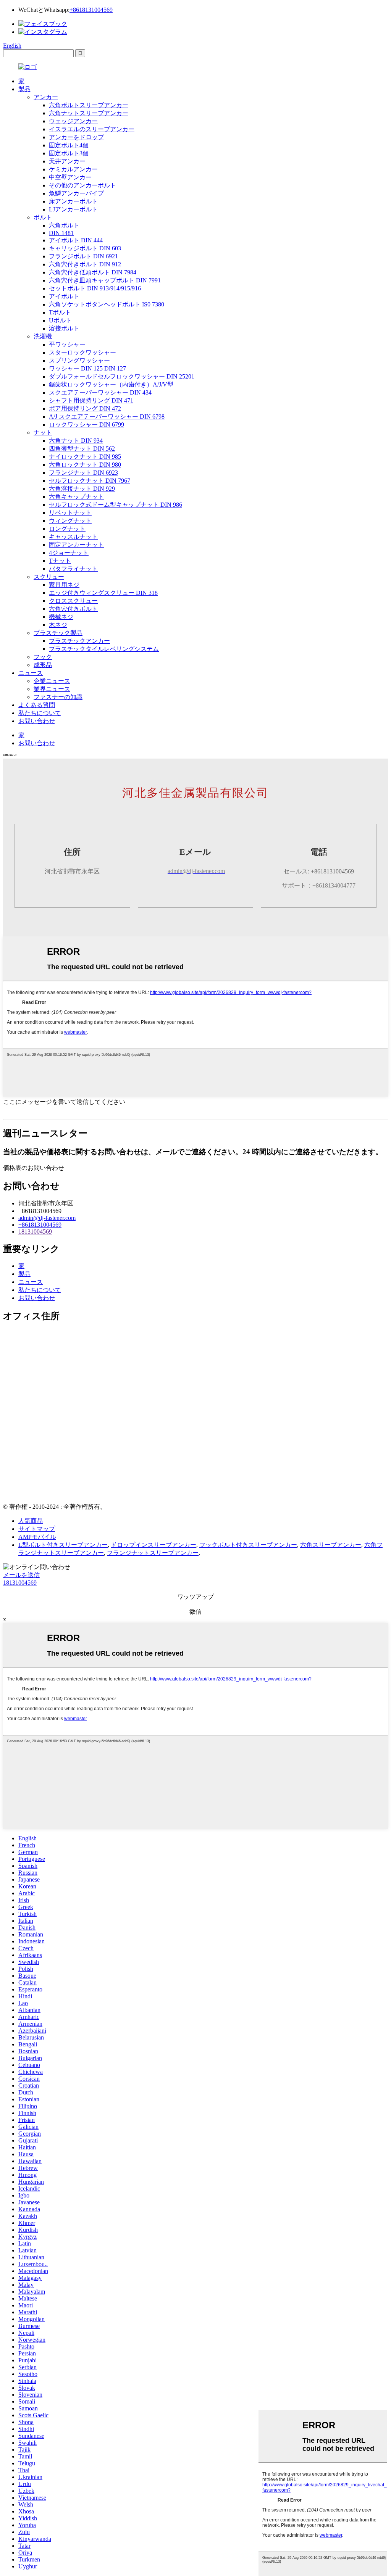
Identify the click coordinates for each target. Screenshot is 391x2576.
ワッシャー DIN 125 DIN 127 (87, 368)
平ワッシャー (67, 344)
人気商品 (31, 1521)
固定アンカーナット (76, 545)
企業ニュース (52, 681)
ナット (43, 433)
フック (43, 657)
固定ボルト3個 (69, 153)
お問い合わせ (37, 721)
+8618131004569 (91, 10)
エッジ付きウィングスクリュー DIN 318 (103, 593)
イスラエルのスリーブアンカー (92, 129)
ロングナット (67, 529)
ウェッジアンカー (73, 121)
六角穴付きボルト (73, 609)
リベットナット (70, 513)
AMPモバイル (37, 1537)
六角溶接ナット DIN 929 (82, 489)
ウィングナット (70, 521)
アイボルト (64, 296)
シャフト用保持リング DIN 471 (91, 400)
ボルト (43, 217)
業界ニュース (52, 689)
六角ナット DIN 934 (76, 441)
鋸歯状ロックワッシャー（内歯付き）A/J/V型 (111, 384)
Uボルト (60, 320)
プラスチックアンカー (79, 641)
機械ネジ (61, 617)
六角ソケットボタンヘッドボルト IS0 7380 (107, 304)
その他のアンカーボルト (82, 185)
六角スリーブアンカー (331, 1545)
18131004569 (35, 1232)
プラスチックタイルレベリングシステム (104, 649)
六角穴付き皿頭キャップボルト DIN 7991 (105, 280)
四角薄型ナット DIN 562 (82, 449)
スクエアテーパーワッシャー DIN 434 (100, 392)
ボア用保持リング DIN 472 (85, 408)
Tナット (60, 561)
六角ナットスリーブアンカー (89, 113)
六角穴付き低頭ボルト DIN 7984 (93, 272)
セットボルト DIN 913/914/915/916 (95, 288)
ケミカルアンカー (73, 169)
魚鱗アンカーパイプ (76, 193)
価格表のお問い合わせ (34, 1168)
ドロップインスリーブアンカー (153, 1545)
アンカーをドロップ (76, 137)
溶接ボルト (64, 328)
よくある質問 (37, 705)
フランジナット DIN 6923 (83, 473)
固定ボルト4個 (69, 145)
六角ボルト (64, 225)
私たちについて (40, 713)
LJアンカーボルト (73, 209)
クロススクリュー (73, 601)
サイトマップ (37, 1529)
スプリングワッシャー (79, 360)
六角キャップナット (76, 497)
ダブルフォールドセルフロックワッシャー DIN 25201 (122, 376)
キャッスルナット (73, 537)
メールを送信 (21, 1575)
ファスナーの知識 (58, 697)
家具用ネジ (64, 585)
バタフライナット (73, 569)
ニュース (31, 673)
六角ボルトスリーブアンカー (89, 105)
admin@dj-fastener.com (47, 1218)
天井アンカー (67, 161)
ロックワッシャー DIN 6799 (86, 425)
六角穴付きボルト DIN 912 (85, 264)
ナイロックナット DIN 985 (85, 457)
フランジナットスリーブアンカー (153, 1553)
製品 (24, 89)
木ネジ (58, 625)
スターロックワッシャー (82, 352)
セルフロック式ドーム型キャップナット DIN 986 (116, 505)
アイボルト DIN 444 (76, 240)
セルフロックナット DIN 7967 (90, 481)
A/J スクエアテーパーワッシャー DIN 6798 (107, 416)
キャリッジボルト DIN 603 (85, 248)
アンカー (46, 97)
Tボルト (60, 312)
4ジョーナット (69, 553)
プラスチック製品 (58, 633)
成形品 (43, 665)
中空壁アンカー (70, 177)
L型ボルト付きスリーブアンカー (63, 1545)
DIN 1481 (61, 233)
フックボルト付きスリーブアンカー (248, 1545)
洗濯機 (43, 336)
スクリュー (49, 577)
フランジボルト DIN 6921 (83, 256)
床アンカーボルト (73, 201)
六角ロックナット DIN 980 (85, 465)
